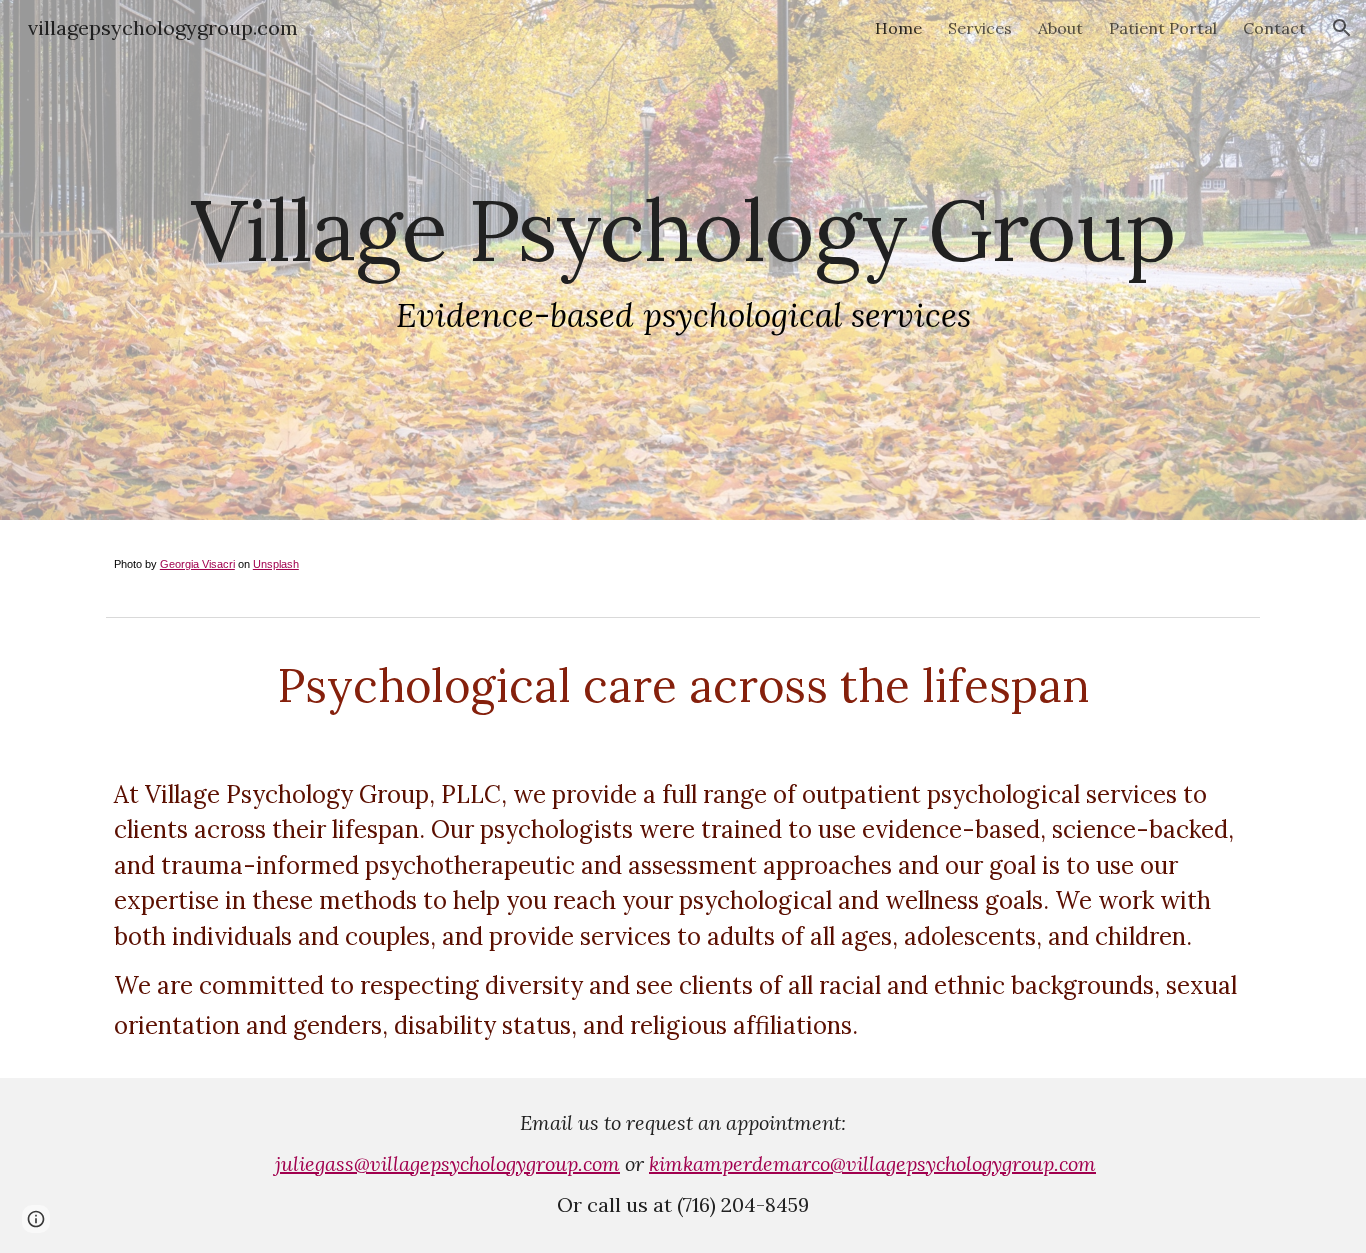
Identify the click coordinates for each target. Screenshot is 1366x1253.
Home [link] (898, 28)
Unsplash (276, 564)
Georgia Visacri (197, 564)
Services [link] (980, 28)
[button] (1342, 28)
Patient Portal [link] (1163, 28)
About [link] (1060, 28)
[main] (683, 260)
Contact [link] (1274, 28)
